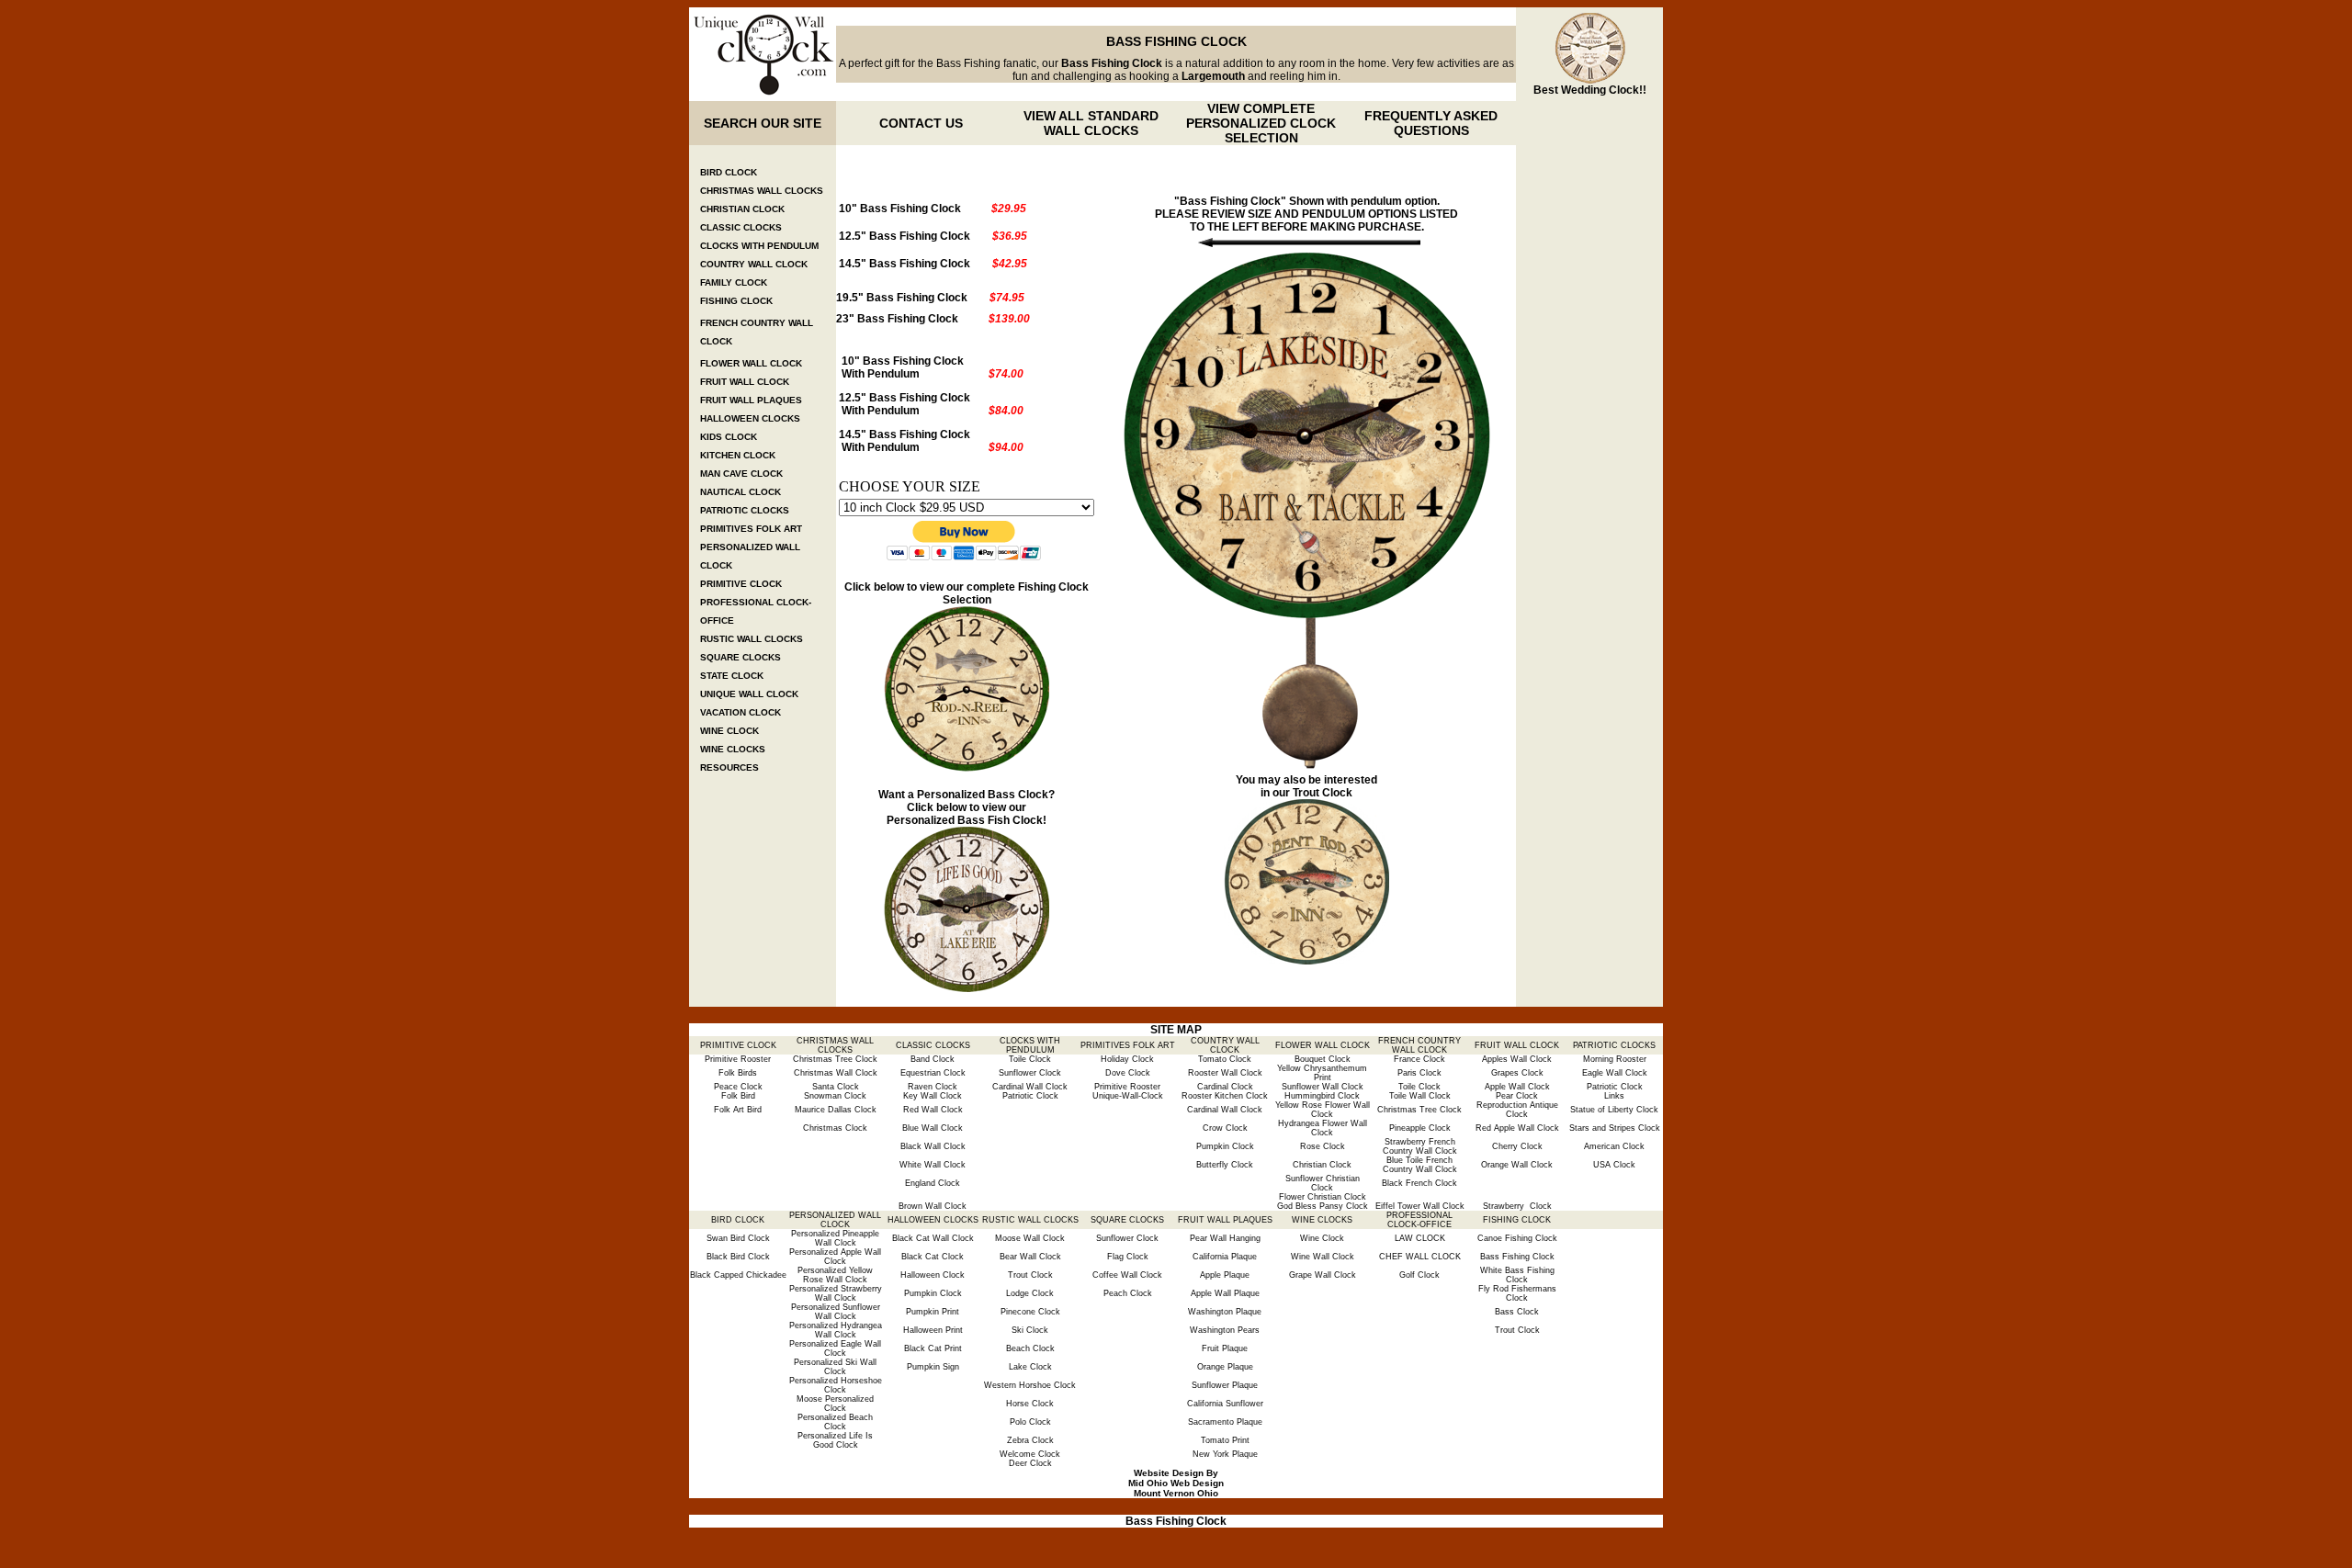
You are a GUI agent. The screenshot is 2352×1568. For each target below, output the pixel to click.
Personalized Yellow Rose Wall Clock (835, 1275)
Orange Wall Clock (1517, 1165)
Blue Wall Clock (933, 1128)
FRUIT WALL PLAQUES (751, 400)
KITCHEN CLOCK (738, 455)
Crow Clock (1225, 1128)
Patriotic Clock (1615, 1087)
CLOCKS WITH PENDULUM (759, 246)
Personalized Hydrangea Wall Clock (836, 1330)
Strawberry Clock (1517, 1206)
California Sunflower (1225, 1404)
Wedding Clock (1600, 90)
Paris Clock (1419, 1073)
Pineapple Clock (1420, 1128)
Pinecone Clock (1030, 1312)
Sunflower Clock (1030, 1073)
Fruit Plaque (1225, 1348)
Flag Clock (1128, 1257)
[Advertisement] (1589, 421)
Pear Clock (1517, 1096)
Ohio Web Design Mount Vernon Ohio (1179, 1488)
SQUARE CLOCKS (741, 657)
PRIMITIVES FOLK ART (751, 529)
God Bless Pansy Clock (1323, 1206)
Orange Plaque (1225, 1367)
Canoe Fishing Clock (1517, 1238)
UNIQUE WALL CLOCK (749, 694)
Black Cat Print (933, 1348)
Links (1614, 1096)
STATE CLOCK (732, 676)
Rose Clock (1323, 1146)
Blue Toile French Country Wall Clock (1420, 1165)
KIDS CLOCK (729, 437)
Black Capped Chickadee (738, 1275)
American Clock (1614, 1146)
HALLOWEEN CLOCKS (750, 418)
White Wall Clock (933, 1165)
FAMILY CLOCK (734, 282)
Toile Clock (1030, 1059)
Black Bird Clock (738, 1257)
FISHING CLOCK (736, 301)
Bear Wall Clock (1030, 1257)
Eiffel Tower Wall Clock (1420, 1206)
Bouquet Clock (1323, 1059)
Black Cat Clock (933, 1257)
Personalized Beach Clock (835, 1422)
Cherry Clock (1517, 1146)
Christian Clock (1322, 1165)
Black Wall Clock (933, 1146)
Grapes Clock (1517, 1073)
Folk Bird (738, 1096)
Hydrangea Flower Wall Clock (1323, 1128)
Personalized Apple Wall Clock (835, 1257)
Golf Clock (1419, 1275)
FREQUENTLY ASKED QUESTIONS (1431, 123)
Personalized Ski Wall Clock (835, 1367)
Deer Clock (1030, 1463)
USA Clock (1614, 1165)
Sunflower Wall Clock (1323, 1087)
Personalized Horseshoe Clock (836, 1385)
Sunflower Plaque (1225, 1385)
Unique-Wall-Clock (1128, 1096)
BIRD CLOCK (729, 172)
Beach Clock (1030, 1348)
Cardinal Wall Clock (1030, 1087)
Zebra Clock (1030, 1440)
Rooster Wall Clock (1225, 1073)
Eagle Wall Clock (1615, 1073)
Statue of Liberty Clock (1614, 1110)
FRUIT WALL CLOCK (745, 382)
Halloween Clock (933, 1275)
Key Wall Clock (933, 1096)
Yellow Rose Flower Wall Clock (1323, 1110)
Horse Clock (1030, 1404)
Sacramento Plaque (1225, 1422)
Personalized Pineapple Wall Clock (835, 1238)
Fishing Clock (1053, 587)
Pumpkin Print (933, 1312)
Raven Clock (933, 1087)
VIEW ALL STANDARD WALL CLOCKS (1091, 123)
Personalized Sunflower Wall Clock (836, 1312)
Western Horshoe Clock (1030, 1385)
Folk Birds (738, 1073)
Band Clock (933, 1059)
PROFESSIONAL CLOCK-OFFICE (1419, 1220)
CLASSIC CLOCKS (741, 227)
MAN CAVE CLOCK (741, 474)
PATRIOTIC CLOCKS (745, 510)
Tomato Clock (1225, 1059)
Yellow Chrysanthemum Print (1322, 1073)
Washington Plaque (1225, 1312)
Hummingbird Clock (1322, 1096)
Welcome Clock (1030, 1454)
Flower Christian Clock (1323, 1197)
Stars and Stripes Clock (1615, 1128)
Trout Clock (1323, 793)
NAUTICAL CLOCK (741, 492)
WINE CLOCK (729, 731)
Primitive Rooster (738, 1059)
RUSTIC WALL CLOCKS (752, 639)
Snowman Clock (835, 1096)
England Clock (933, 1183)
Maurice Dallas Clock (836, 1110)
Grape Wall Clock (1323, 1275)
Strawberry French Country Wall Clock (1420, 1146)
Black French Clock (1419, 1183)
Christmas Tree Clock (835, 1059)
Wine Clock (1322, 1238)
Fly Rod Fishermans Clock (1517, 1293)
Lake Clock (1030, 1367)
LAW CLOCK (1420, 1238)
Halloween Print (933, 1330)
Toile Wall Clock (1420, 1096)
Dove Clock (1128, 1073)
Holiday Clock (1127, 1059)
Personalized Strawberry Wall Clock (836, 1293)
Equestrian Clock (933, 1073)
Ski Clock (1030, 1330)
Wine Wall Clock (1323, 1257)
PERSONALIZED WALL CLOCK (835, 1220)
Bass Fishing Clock (1517, 1257)
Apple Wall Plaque (1225, 1293)
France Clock (1419, 1059)
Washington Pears (1225, 1330)
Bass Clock (1517, 1312)
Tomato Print (1225, 1440)
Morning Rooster (1615, 1059)
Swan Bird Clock (738, 1238)
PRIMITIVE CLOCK (741, 584)
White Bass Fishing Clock (1517, 1275)
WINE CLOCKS (733, 749)
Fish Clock (1014, 820)
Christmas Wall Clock (836, 1073)
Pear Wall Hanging (1225, 1238)
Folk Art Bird (738, 1110)
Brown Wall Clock (933, 1206)
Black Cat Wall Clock (933, 1238)
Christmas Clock (835, 1128)
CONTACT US (921, 123)
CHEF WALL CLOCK (1420, 1257)
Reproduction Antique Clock (1517, 1110)
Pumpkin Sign (933, 1367)
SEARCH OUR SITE (763, 123)
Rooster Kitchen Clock (1225, 1096)
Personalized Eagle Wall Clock (835, 1348)
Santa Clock (836, 1087)
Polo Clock (1030, 1422)
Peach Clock (1128, 1293)
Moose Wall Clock (1030, 1238)
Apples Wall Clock (1517, 1059)
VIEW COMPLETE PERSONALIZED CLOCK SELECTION (1261, 123)
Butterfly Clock (1225, 1165)
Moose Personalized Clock (835, 1404)
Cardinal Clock (1225, 1087)
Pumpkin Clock (1225, 1146)
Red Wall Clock (933, 1110)
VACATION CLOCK (741, 712)
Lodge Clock (1030, 1293)
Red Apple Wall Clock (1517, 1128)
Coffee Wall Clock (1127, 1275)
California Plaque (1225, 1257)
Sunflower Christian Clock (1323, 1183)
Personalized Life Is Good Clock (835, 1440)
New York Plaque (1225, 1454)
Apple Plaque (1225, 1275)
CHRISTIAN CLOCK (742, 209)
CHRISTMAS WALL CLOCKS (762, 191)
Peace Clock (738, 1087)
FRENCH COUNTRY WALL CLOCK (1419, 1045)
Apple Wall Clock (1517, 1087)
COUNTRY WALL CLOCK (754, 264)
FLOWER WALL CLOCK (751, 363)
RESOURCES (729, 767)
